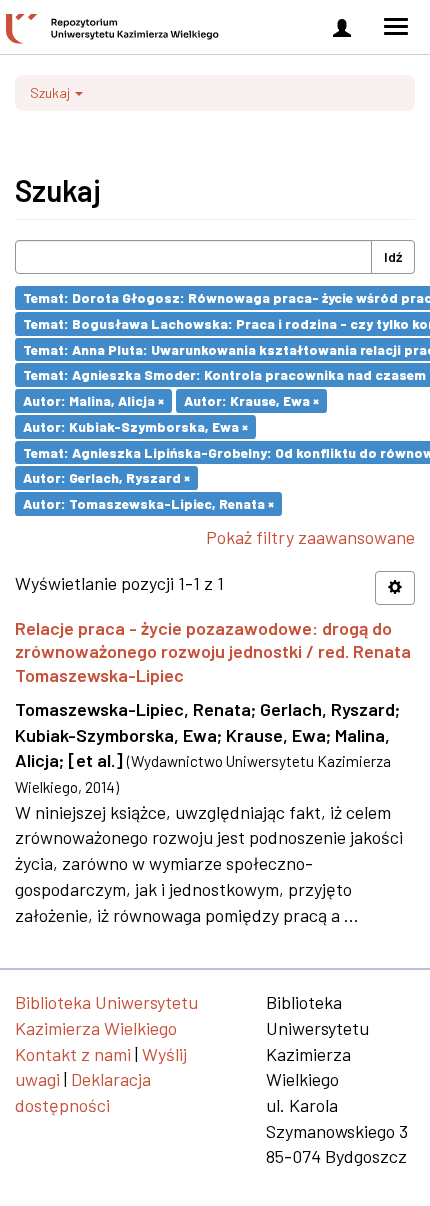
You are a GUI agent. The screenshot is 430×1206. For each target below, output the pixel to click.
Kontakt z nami (73, 1054)
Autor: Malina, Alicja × (93, 400)
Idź (393, 256)
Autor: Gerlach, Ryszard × (106, 477)
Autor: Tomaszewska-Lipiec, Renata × (148, 503)
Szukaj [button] (51, 92)
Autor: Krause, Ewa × (251, 400)
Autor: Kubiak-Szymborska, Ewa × (135, 426)
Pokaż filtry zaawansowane (310, 537)
